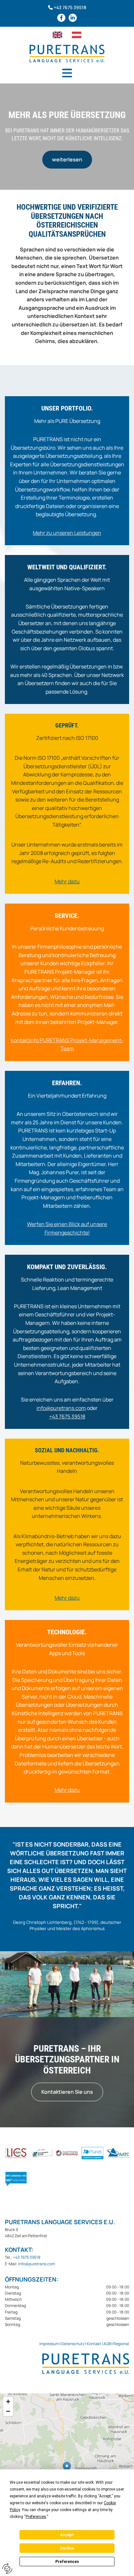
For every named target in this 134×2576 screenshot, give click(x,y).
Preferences (67, 2562)
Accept (67, 2535)
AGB (107, 2344)
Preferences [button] (36, 2517)
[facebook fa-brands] (61, 18)
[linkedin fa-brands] (73, 18)
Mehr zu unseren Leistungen (67, 533)
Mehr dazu (67, 1790)
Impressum (49, 2344)
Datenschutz (73, 2344)
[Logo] (67, 53)
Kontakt (94, 2344)
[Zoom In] (8, 2402)
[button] (67, 73)
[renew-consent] (7, 2569)
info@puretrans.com (61, 1408)
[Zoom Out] (8, 2411)
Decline (67, 2548)
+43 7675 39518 (70, 7)
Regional (121, 2344)
